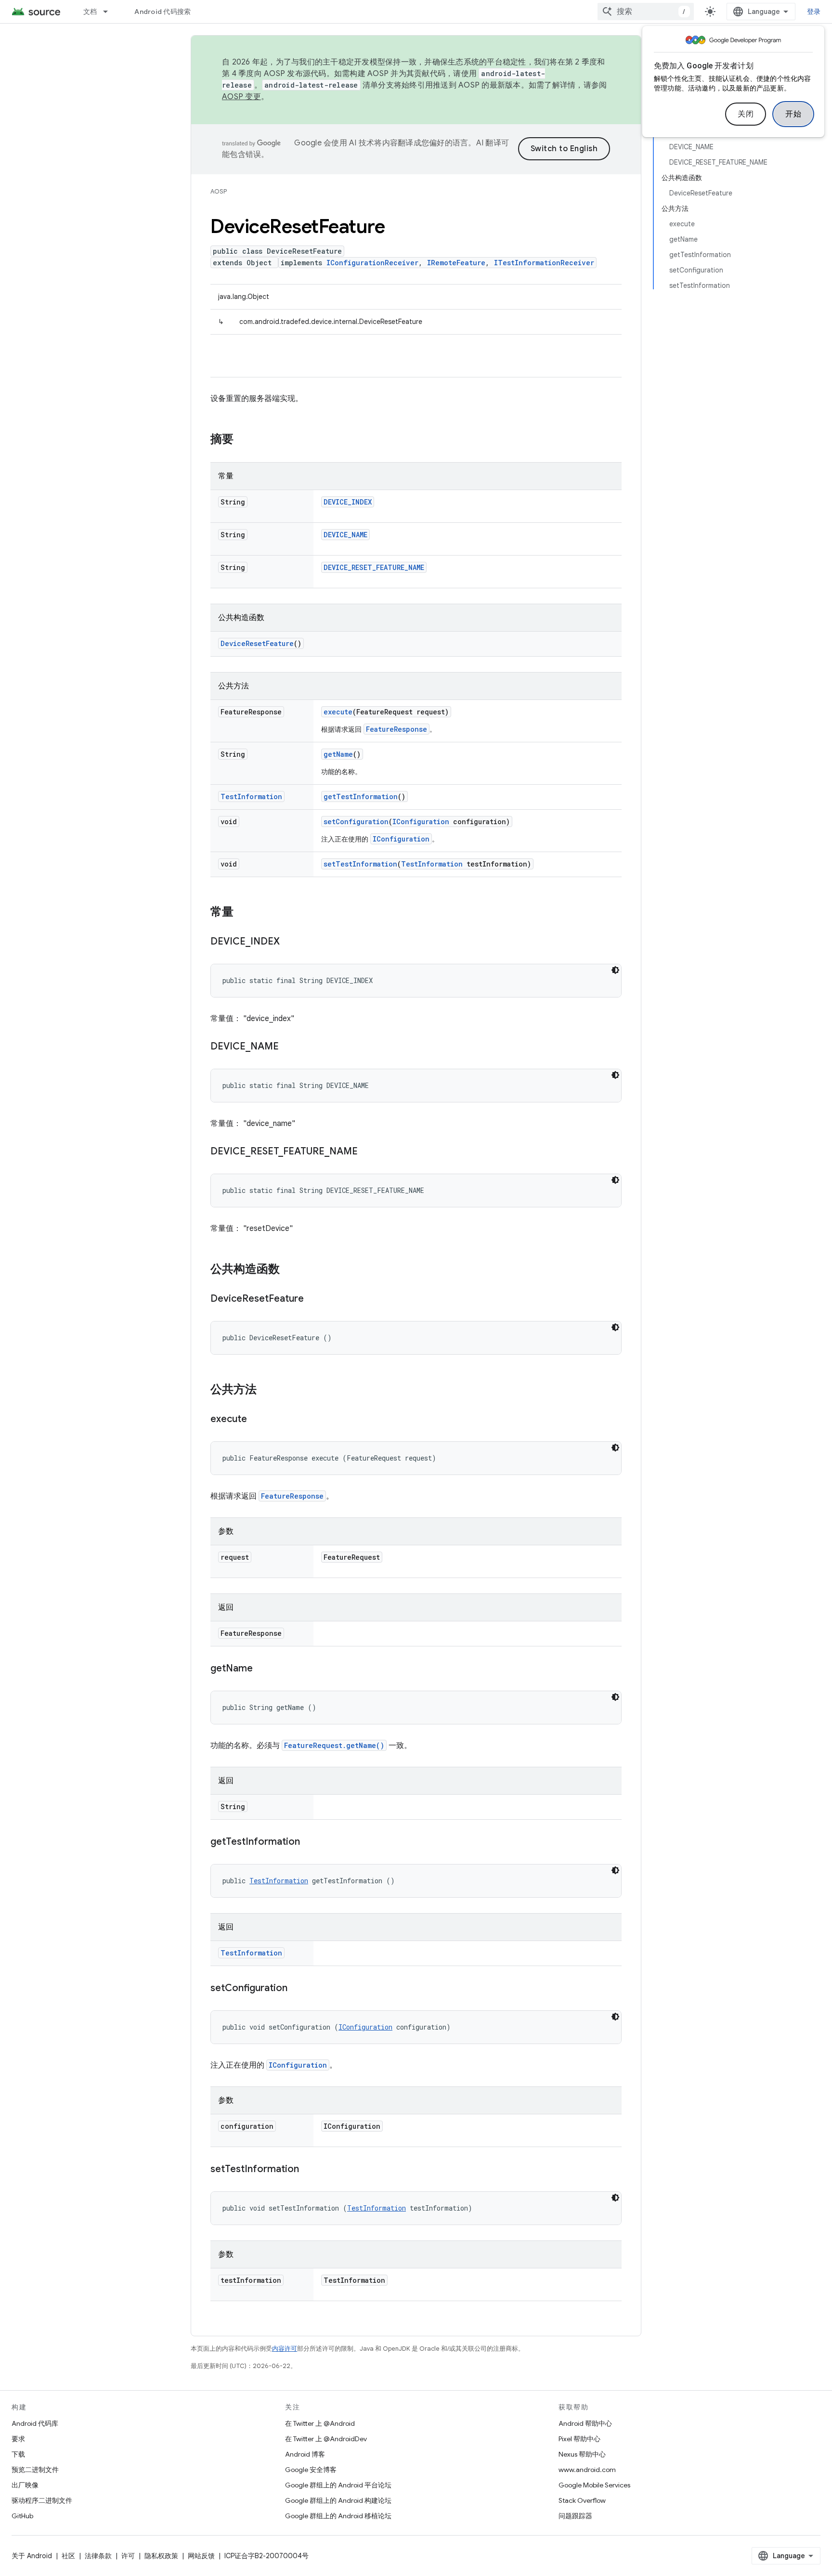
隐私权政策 (161, 2556)
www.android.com (587, 2470)
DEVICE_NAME (345, 535)
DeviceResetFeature (257, 643)
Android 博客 (305, 2454)
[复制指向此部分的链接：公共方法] (266, 1390)
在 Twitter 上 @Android (320, 2423)
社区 (68, 2556)
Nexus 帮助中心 (582, 2454)
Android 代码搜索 (162, 12)
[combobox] (646, 12)
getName (338, 754)
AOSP (219, 191)
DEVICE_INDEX (348, 502)
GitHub (22, 2516)
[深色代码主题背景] (615, 970)
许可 (128, 2556)
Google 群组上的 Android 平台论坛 (338, 2485)
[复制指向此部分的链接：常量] (243, 913)
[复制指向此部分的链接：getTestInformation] (310, 1842)
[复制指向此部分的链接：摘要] (243, 440)
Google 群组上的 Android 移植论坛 (338, 2516)
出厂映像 (25, 2485)
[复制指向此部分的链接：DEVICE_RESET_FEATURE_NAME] (367, 1152)
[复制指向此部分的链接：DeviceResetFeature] (313, 1299)
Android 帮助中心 (585, 2423)
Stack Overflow (582, 2500)
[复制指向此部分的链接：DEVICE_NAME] (288, 1047)
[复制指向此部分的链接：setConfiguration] (297, 1989)
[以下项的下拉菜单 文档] (110, 12)
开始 (793, 114)
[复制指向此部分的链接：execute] (257, 1420)
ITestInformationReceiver (544, 263)
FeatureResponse (396, 729)
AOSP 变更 (241, 97)
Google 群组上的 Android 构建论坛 (338, 2500)
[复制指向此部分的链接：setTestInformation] (309, 2170)
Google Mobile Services (594, 2485)
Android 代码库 (35, 2423)
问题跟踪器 (575, 2516)
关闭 (746, 114)
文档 (90, 12)
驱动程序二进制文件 (42, 2500)
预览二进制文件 (35, 2470)
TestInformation (251, 796)
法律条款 (98, 2556)
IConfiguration (421, 822)
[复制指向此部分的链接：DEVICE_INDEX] (289, 942)
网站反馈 (201, 2556)
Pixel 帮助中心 (579, 2439)
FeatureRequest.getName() (334, 1745)
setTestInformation (360, 864)
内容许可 (285, 2349)
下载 (18, 2454)
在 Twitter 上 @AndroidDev (326, 2439)
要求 (18, 2439)
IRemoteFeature (456, 263)
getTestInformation (361, 796)
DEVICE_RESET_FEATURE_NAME (374, 567)
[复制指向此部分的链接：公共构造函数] (289, 1270)
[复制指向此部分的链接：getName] (262, 1669)
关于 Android (32, 2556)
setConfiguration (356, 822)
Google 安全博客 (311, 2470)
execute (338, 712)
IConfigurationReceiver (372, 263)
